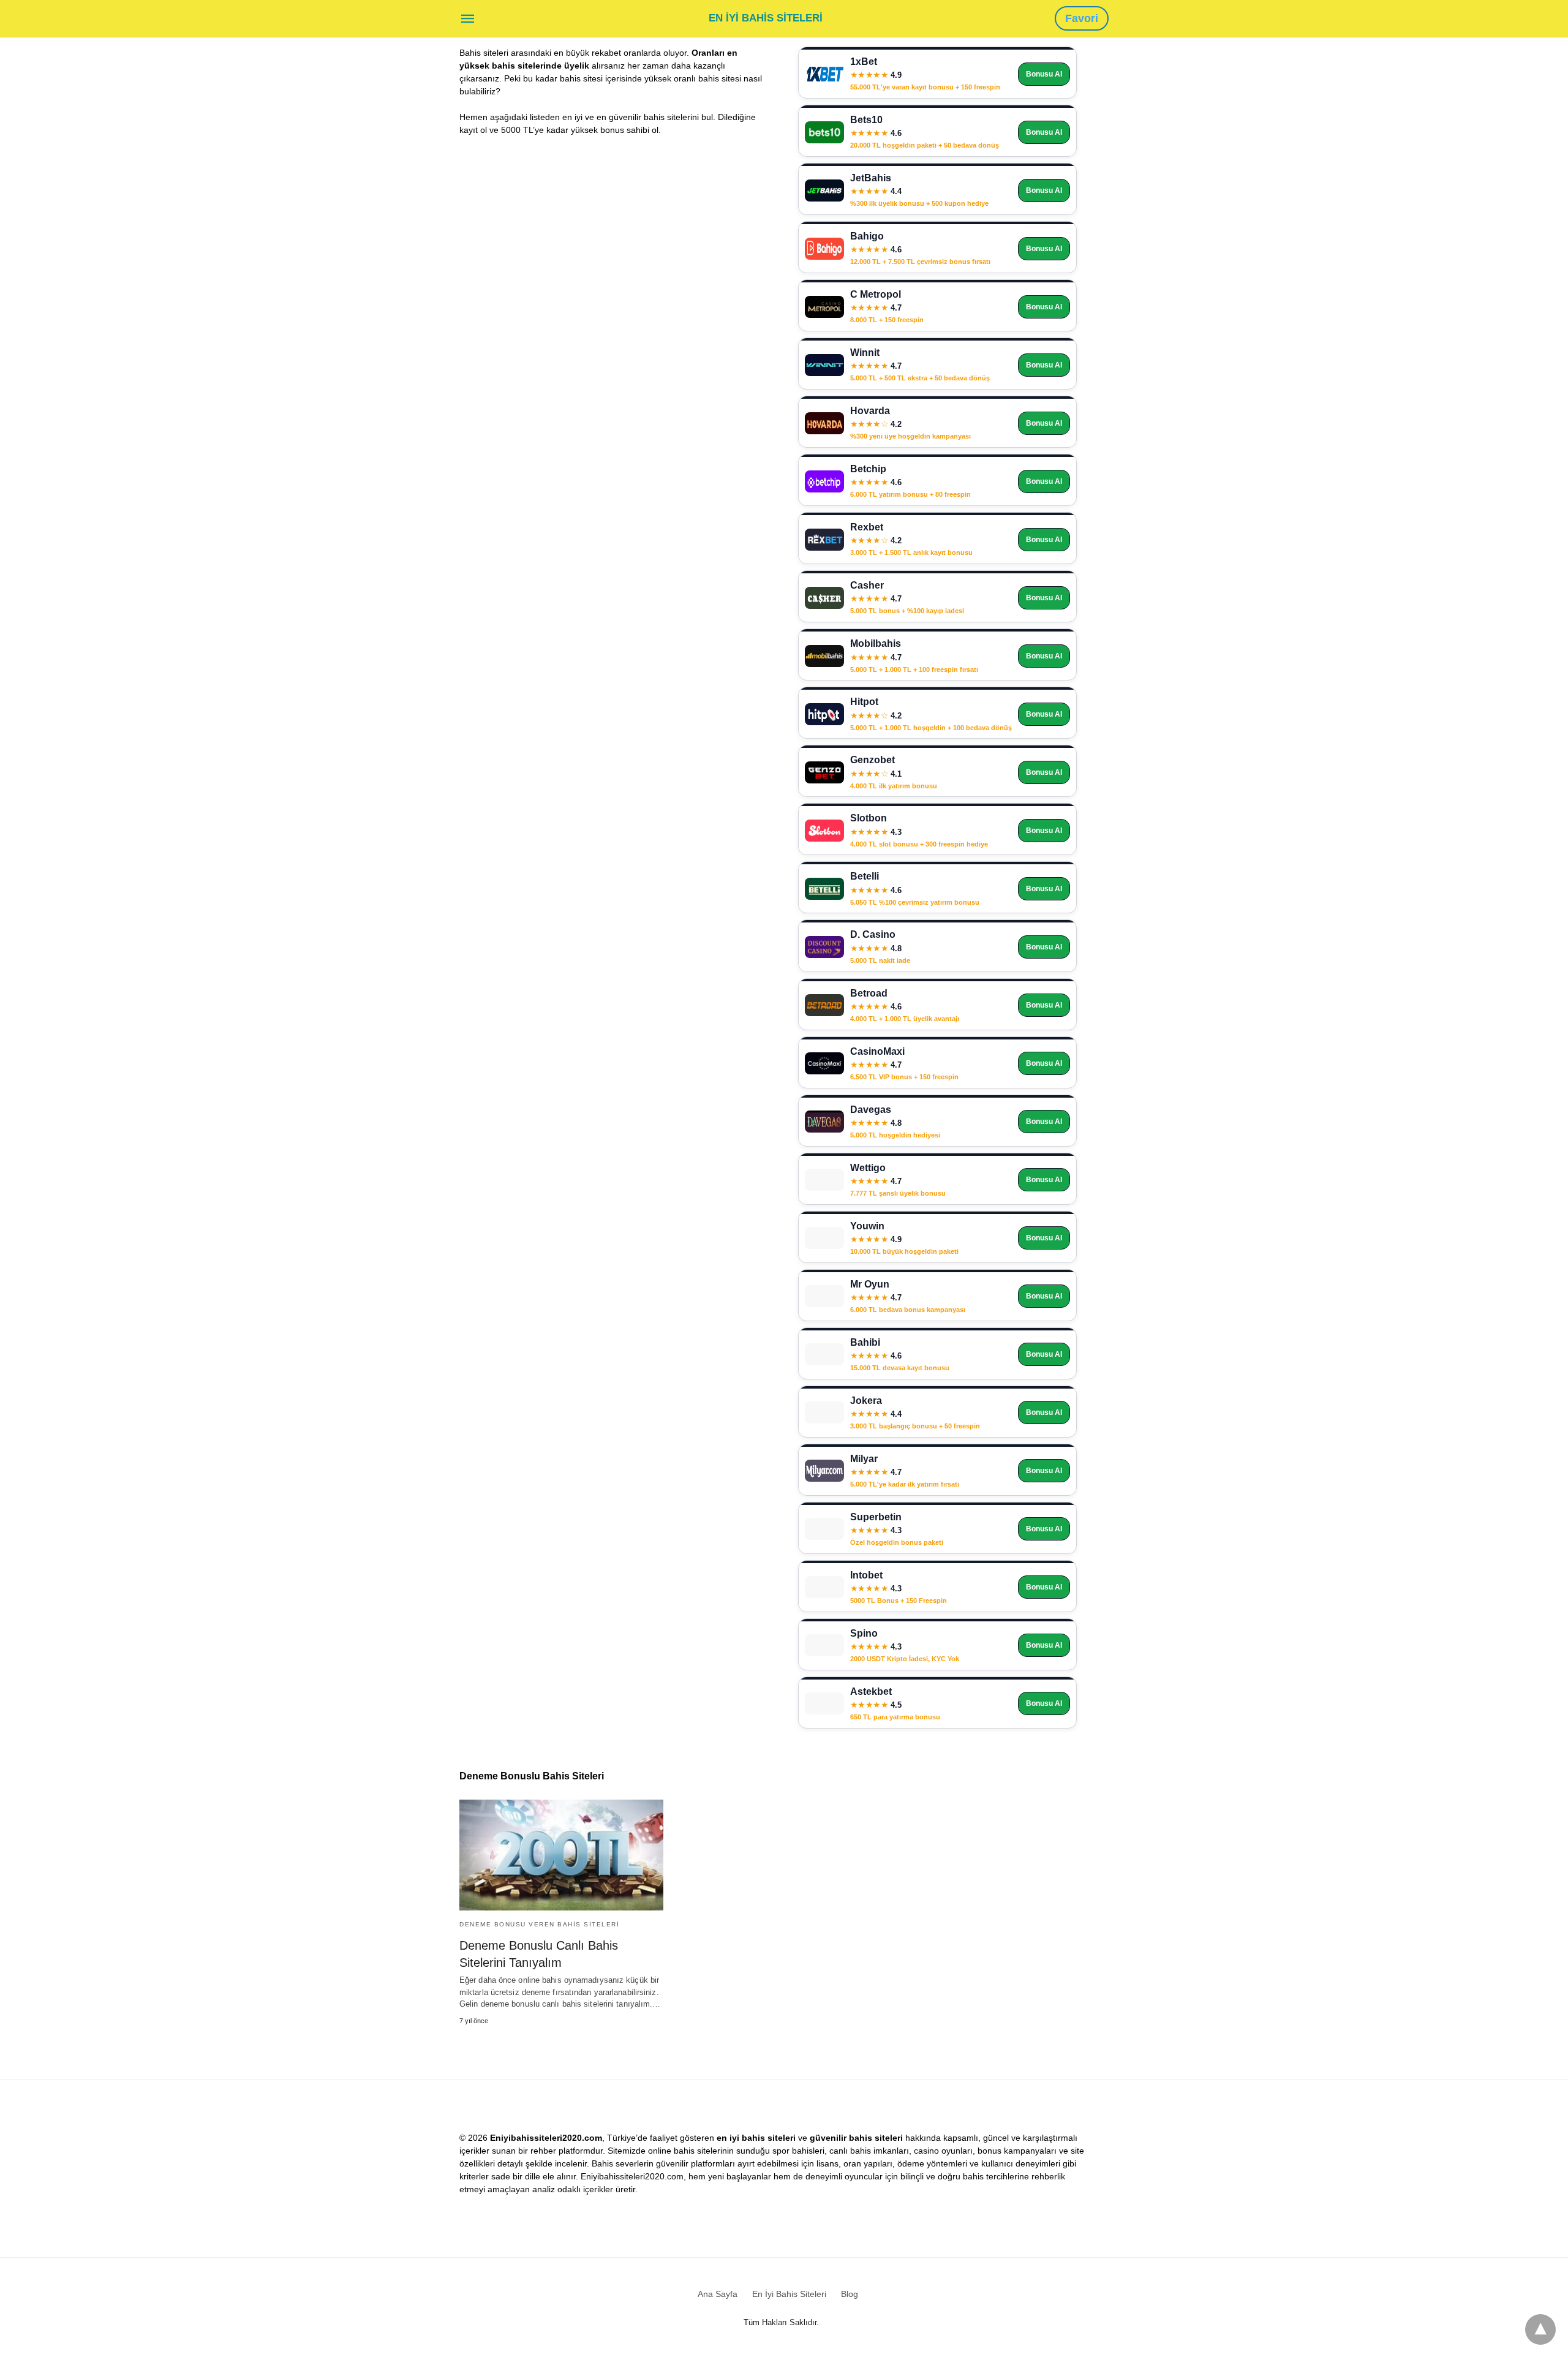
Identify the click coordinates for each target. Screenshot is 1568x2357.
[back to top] (1540, 2329)
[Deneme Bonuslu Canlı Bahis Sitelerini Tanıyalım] (561, 1855)
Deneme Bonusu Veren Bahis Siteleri (539, 1924)
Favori (1082, 18)
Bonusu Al (1044, 74)
